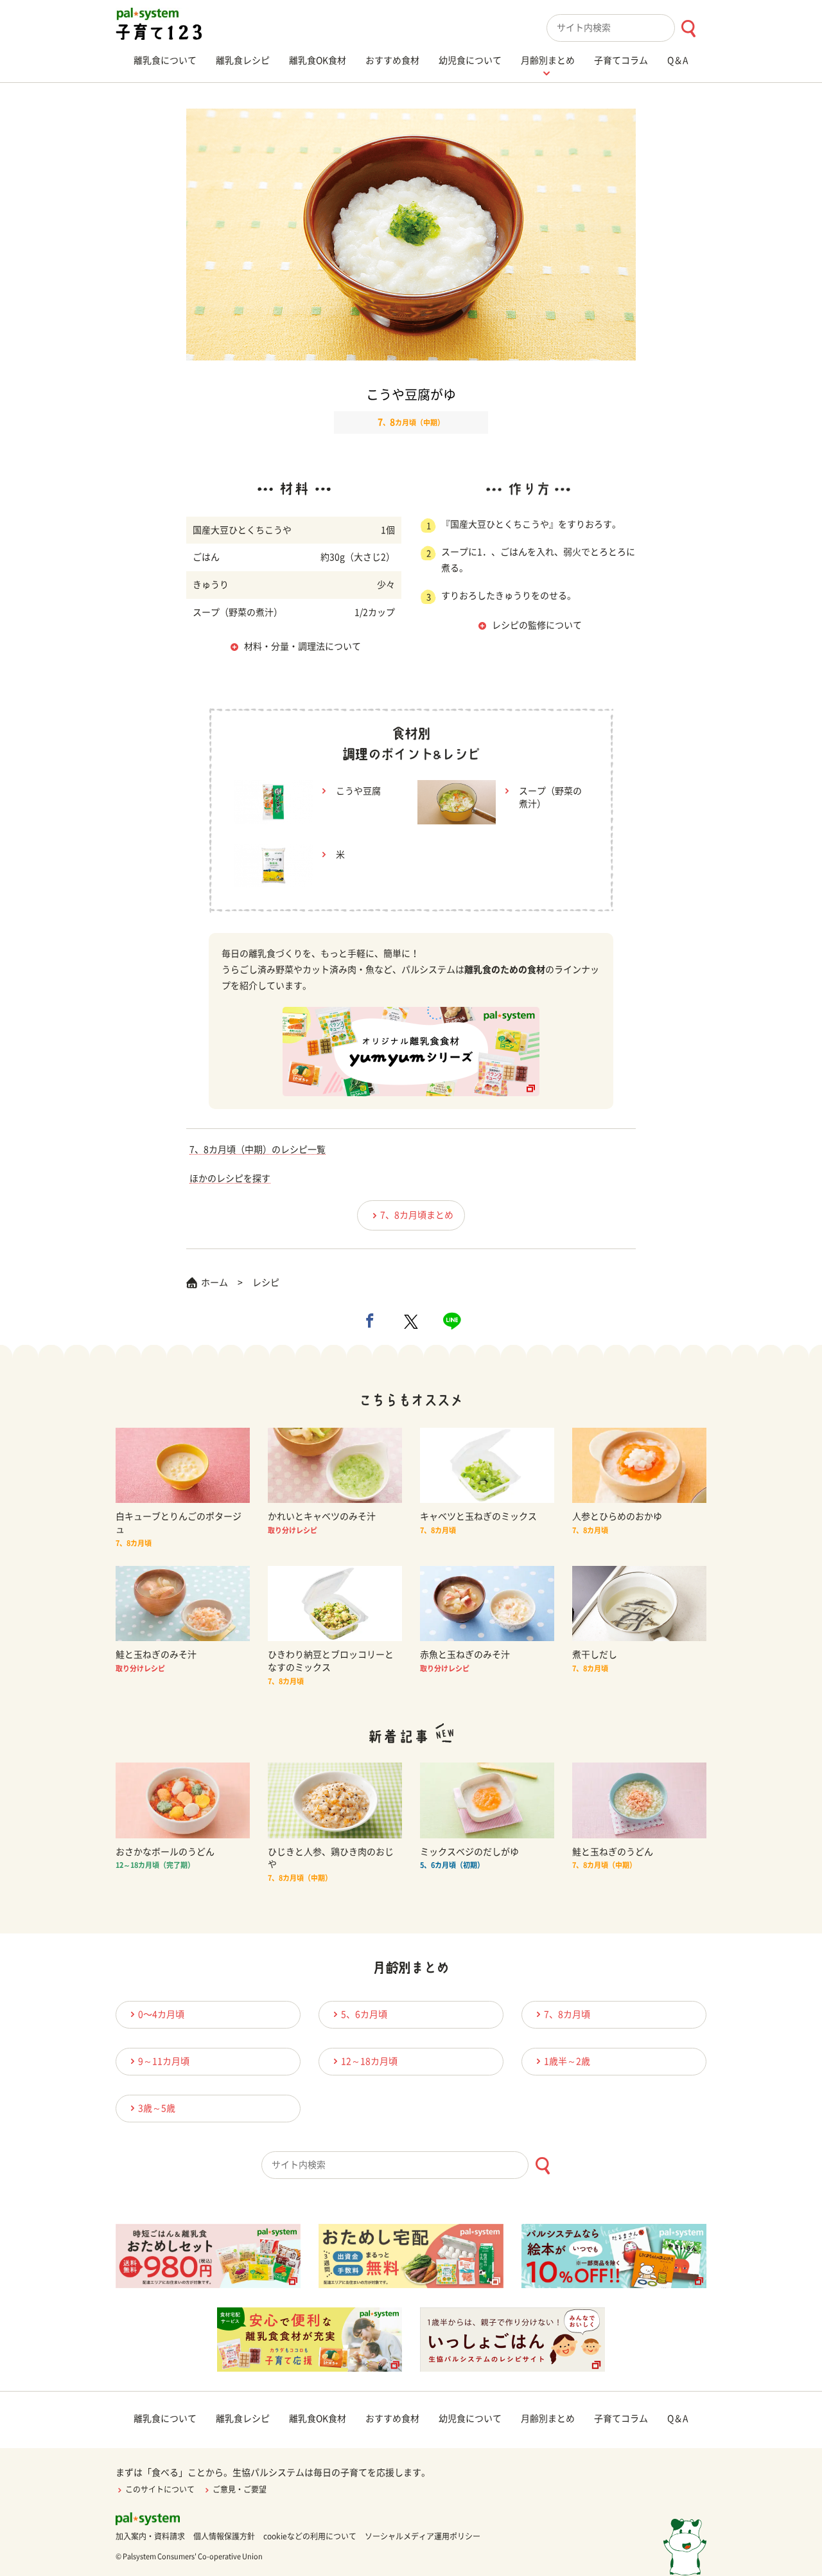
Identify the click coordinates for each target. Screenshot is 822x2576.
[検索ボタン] (688, 29)
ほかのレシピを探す (230, 1178)
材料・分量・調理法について (302, 646)
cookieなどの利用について (310, 2536)
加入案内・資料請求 (150, 2536)
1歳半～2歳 (567, 2061)
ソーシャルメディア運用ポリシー (423, 2536)
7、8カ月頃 (567, 2014)
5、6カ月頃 (364, 2014)
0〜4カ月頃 (161, 2014)
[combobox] (626, 28)
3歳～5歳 (157, 2108)
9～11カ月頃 (164, 2061)
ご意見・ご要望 (240, 2489)
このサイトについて (160, 2489)
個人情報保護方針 (224, 2536)
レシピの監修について (537, 625)
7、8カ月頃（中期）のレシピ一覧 (258, 1150)
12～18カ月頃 (369, 2061)
